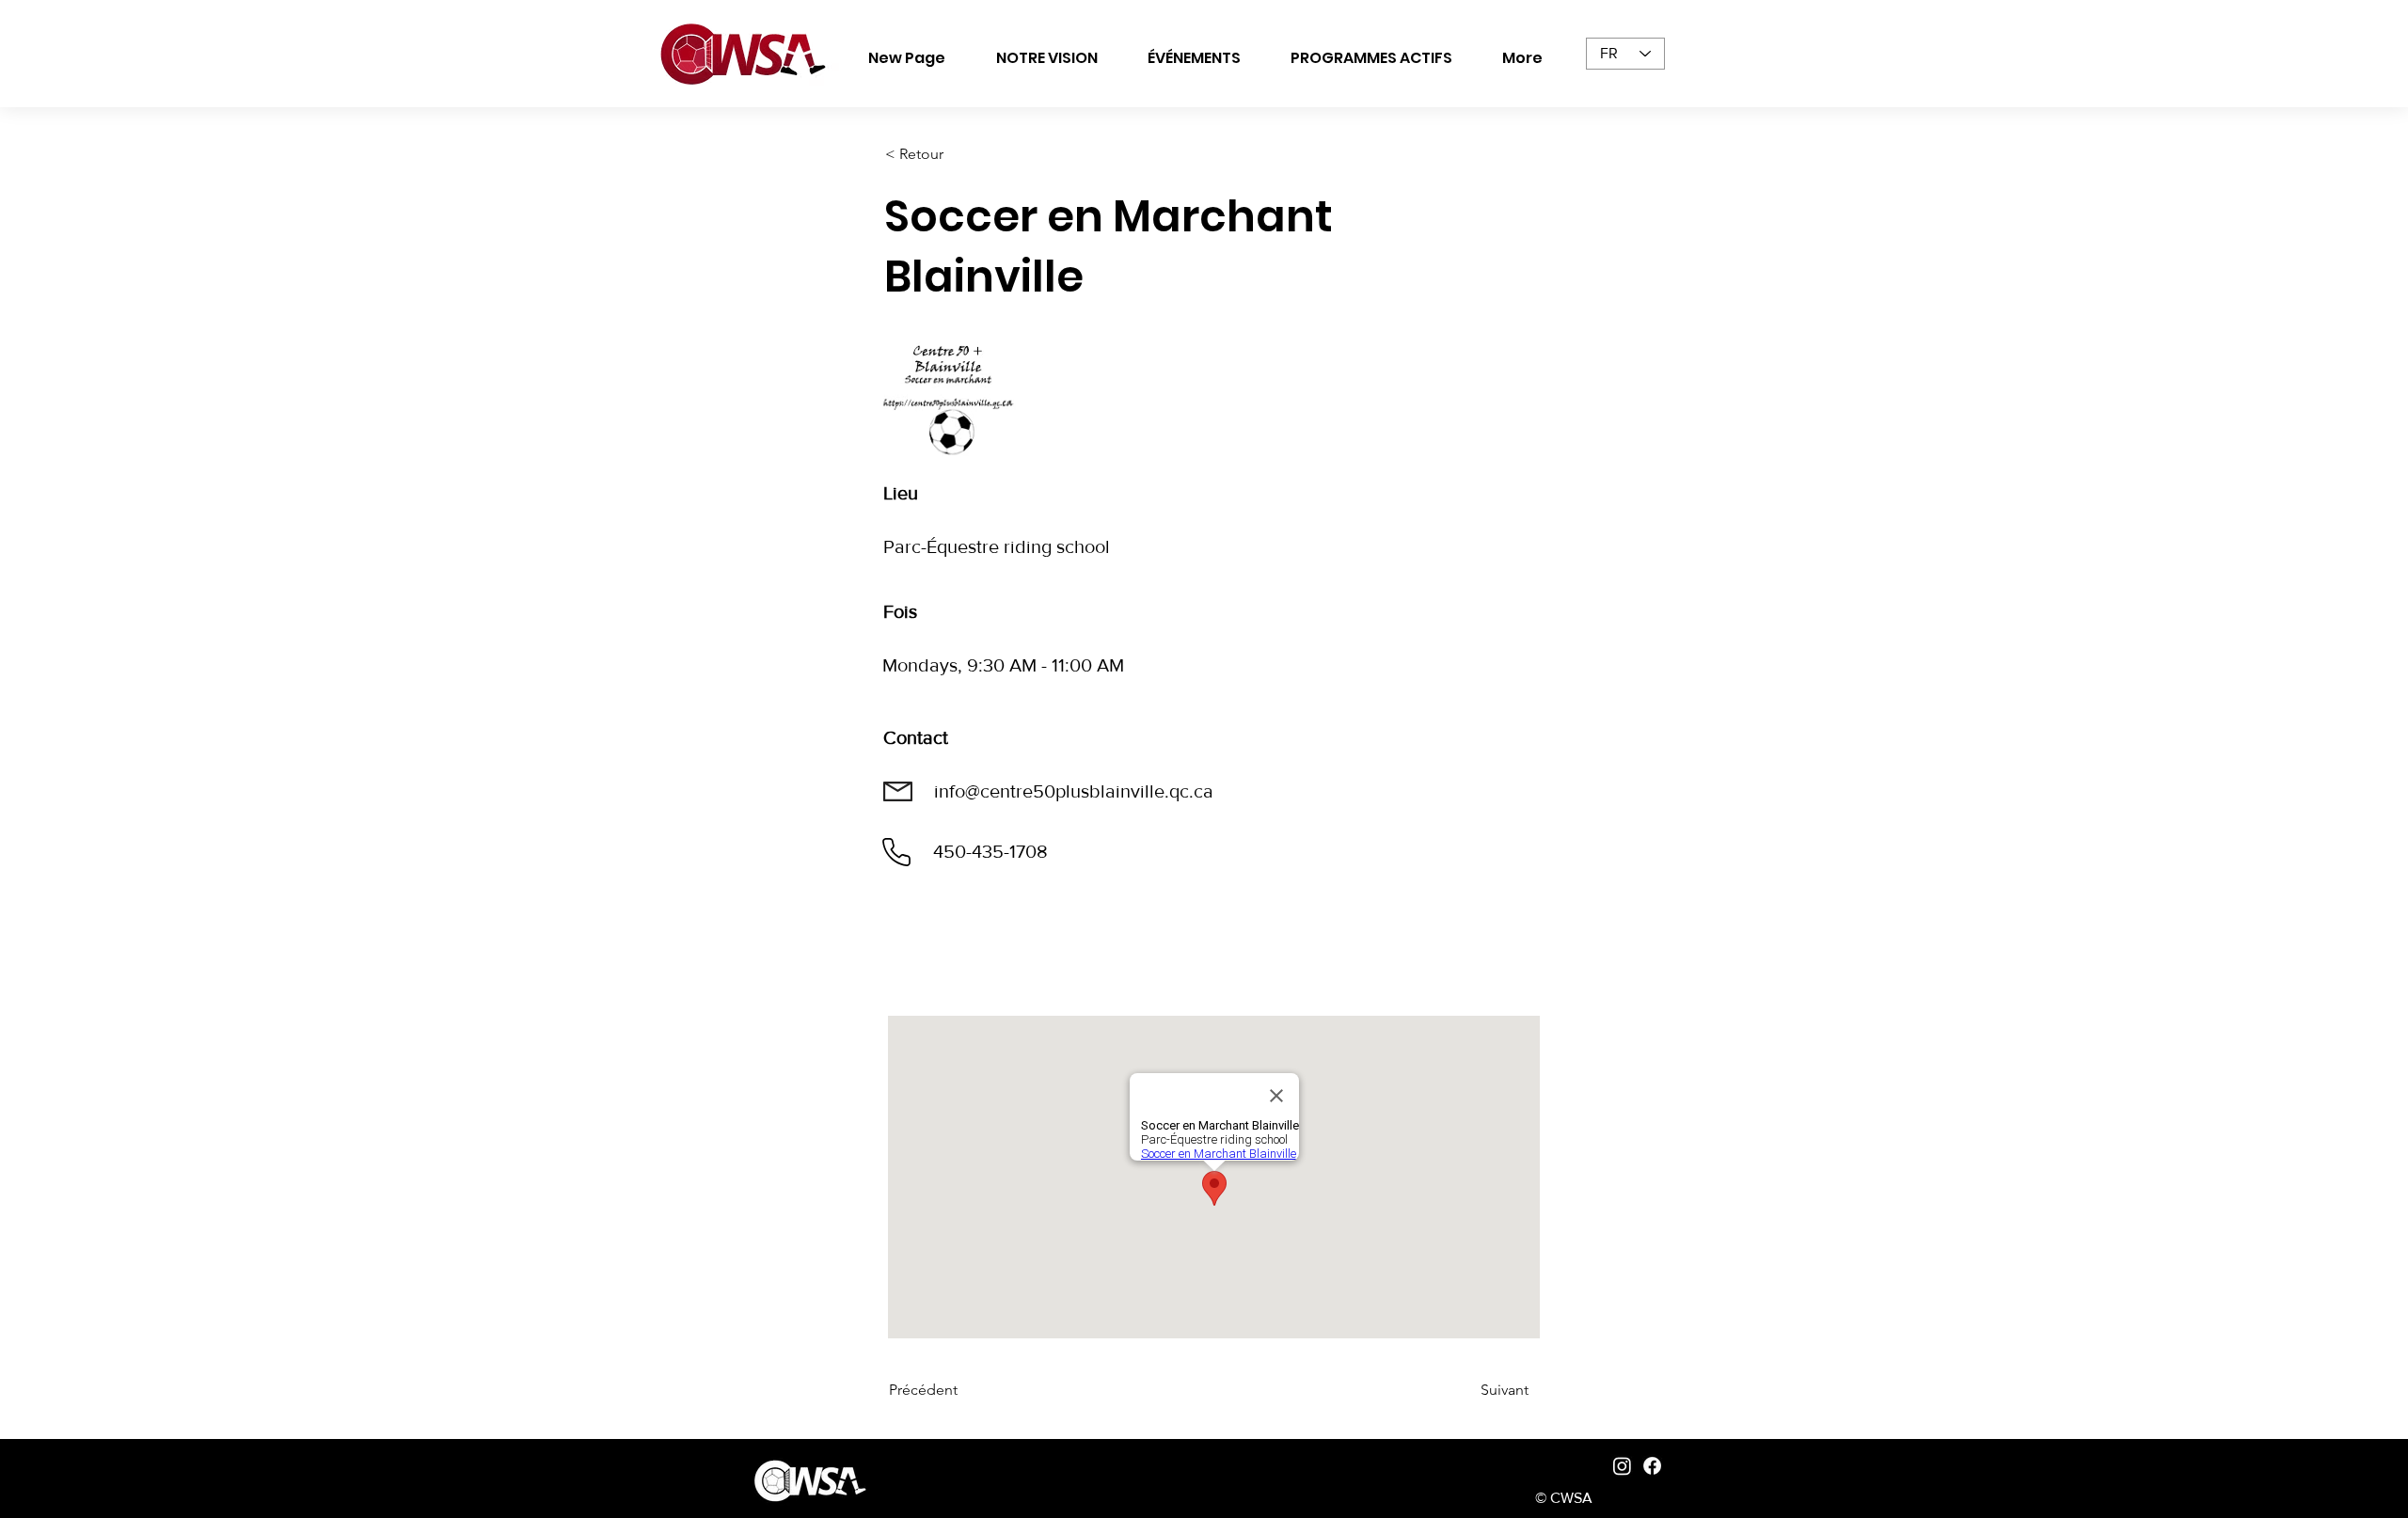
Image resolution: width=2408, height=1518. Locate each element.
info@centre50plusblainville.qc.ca (1074, 791)
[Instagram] (1622, 1466)
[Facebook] (1652, 1466)
